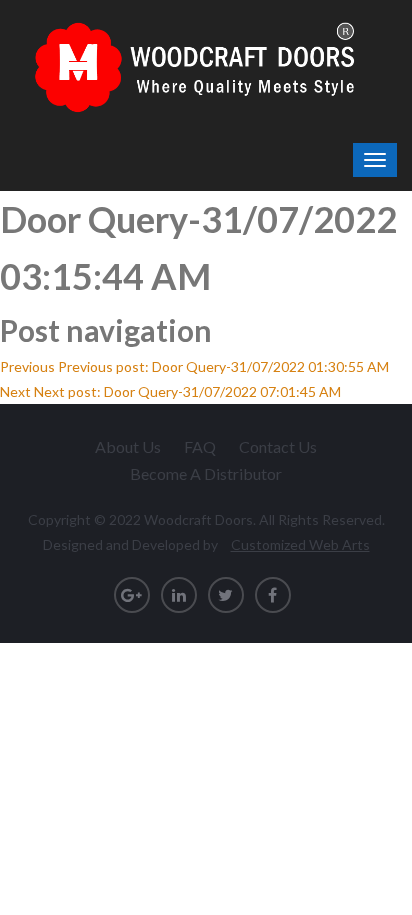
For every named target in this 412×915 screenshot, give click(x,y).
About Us (128, 446)
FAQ (200, 446)
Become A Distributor (206, 473)
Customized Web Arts (300, 544)
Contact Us (278, 446)
